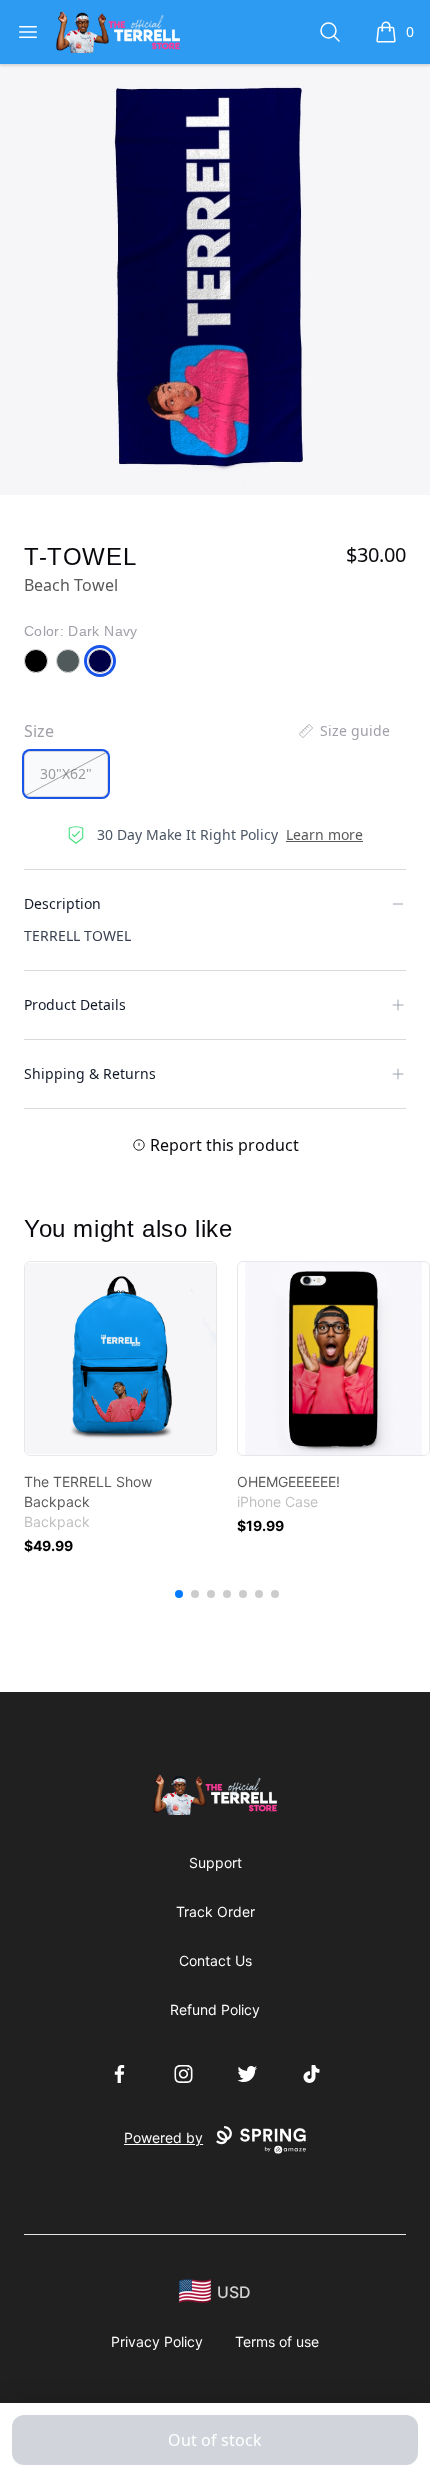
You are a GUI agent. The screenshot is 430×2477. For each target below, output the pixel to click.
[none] (343, 731)
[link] (120, 1358)
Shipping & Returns (90, 1073)
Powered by (163, 2137)
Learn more (324, 834)
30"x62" (66, 773)
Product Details (75, 1004)
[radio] (66, 774)
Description (62, 903)
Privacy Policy (157, 2341)
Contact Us (215, 1960)
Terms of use (277, 2341)
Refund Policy (215, 2009)
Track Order (215, 1911)
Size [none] (39, 731)
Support (215, 1862)
